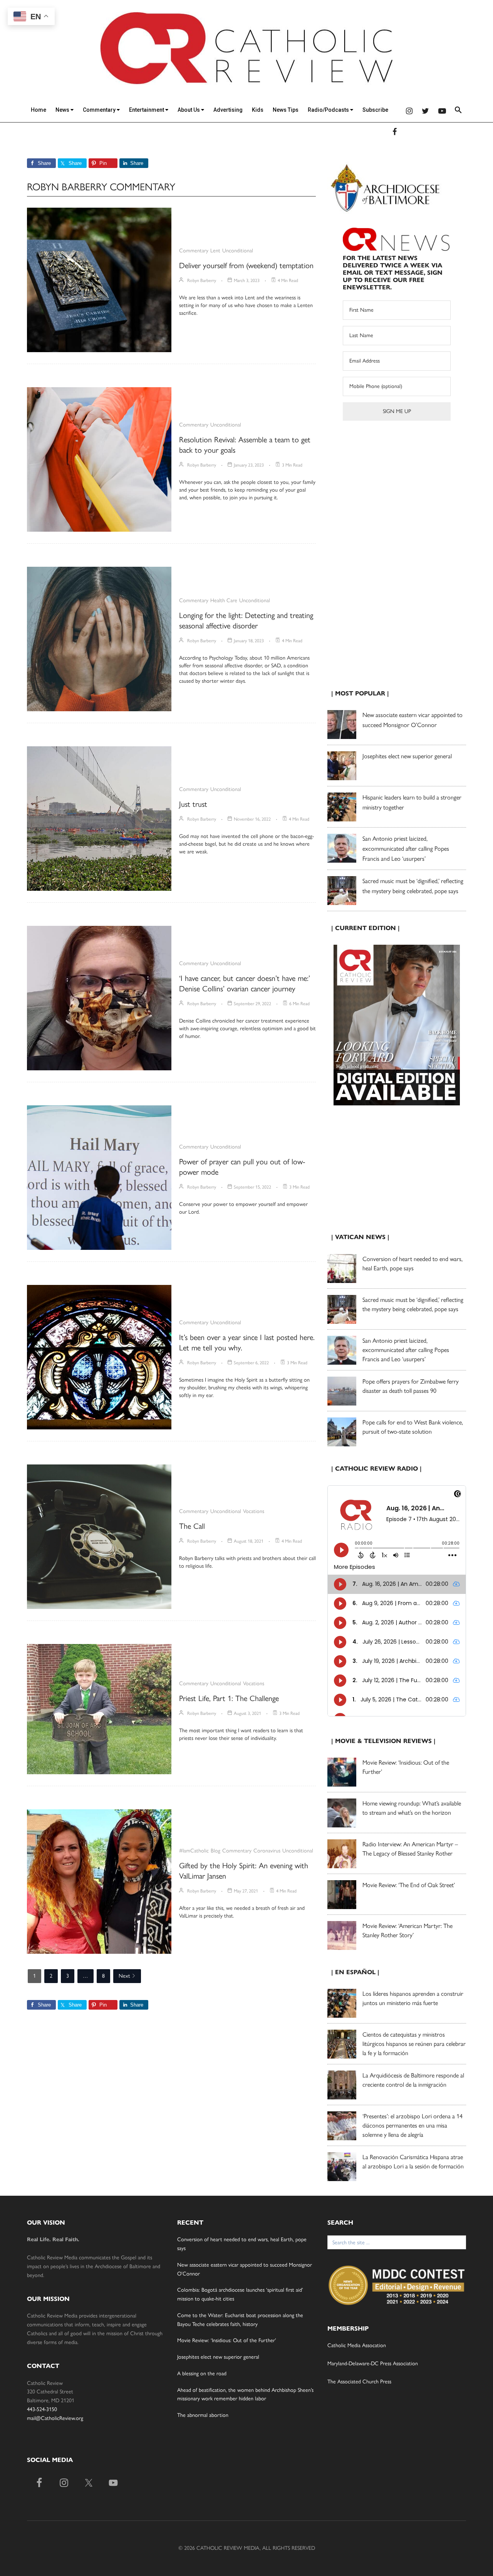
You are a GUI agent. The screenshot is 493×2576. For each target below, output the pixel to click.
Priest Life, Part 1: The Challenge (229, 1698)
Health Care (224, 600)
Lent (215, 251)
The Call (192, 1526)
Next (124, 1976)
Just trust (193, 804)
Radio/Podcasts (329, 110)
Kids (258, 110)
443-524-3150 (42, 2409)
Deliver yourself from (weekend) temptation (246, 265)
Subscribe (375, 110)
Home (39, 110)
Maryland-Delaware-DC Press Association (373, 2364)
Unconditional (238, 251)
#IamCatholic (194, 1851)
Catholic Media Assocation (357, 2345)
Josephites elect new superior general (407, 756)
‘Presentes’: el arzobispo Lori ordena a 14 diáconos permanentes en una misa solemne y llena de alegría (413, 2125)
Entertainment (147, 110)
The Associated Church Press (359, 2382)
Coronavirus (267, 1851)
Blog (215, 1851)
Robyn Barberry (202, 280)
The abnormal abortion (203, 2415)
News (63, 110)
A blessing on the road (202, 2374)
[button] (458, 111)
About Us (189, 110)
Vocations (254, 1511)
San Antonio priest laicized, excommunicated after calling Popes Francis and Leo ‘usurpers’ (406, 849)
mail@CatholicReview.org (55, 2418)
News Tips (286, 110)
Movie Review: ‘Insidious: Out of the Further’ (227, 2340)
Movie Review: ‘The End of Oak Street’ (409, 1885)
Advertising (228, 110)
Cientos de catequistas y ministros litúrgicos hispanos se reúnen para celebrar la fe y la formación (414, 2044)
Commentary (100, 110)
